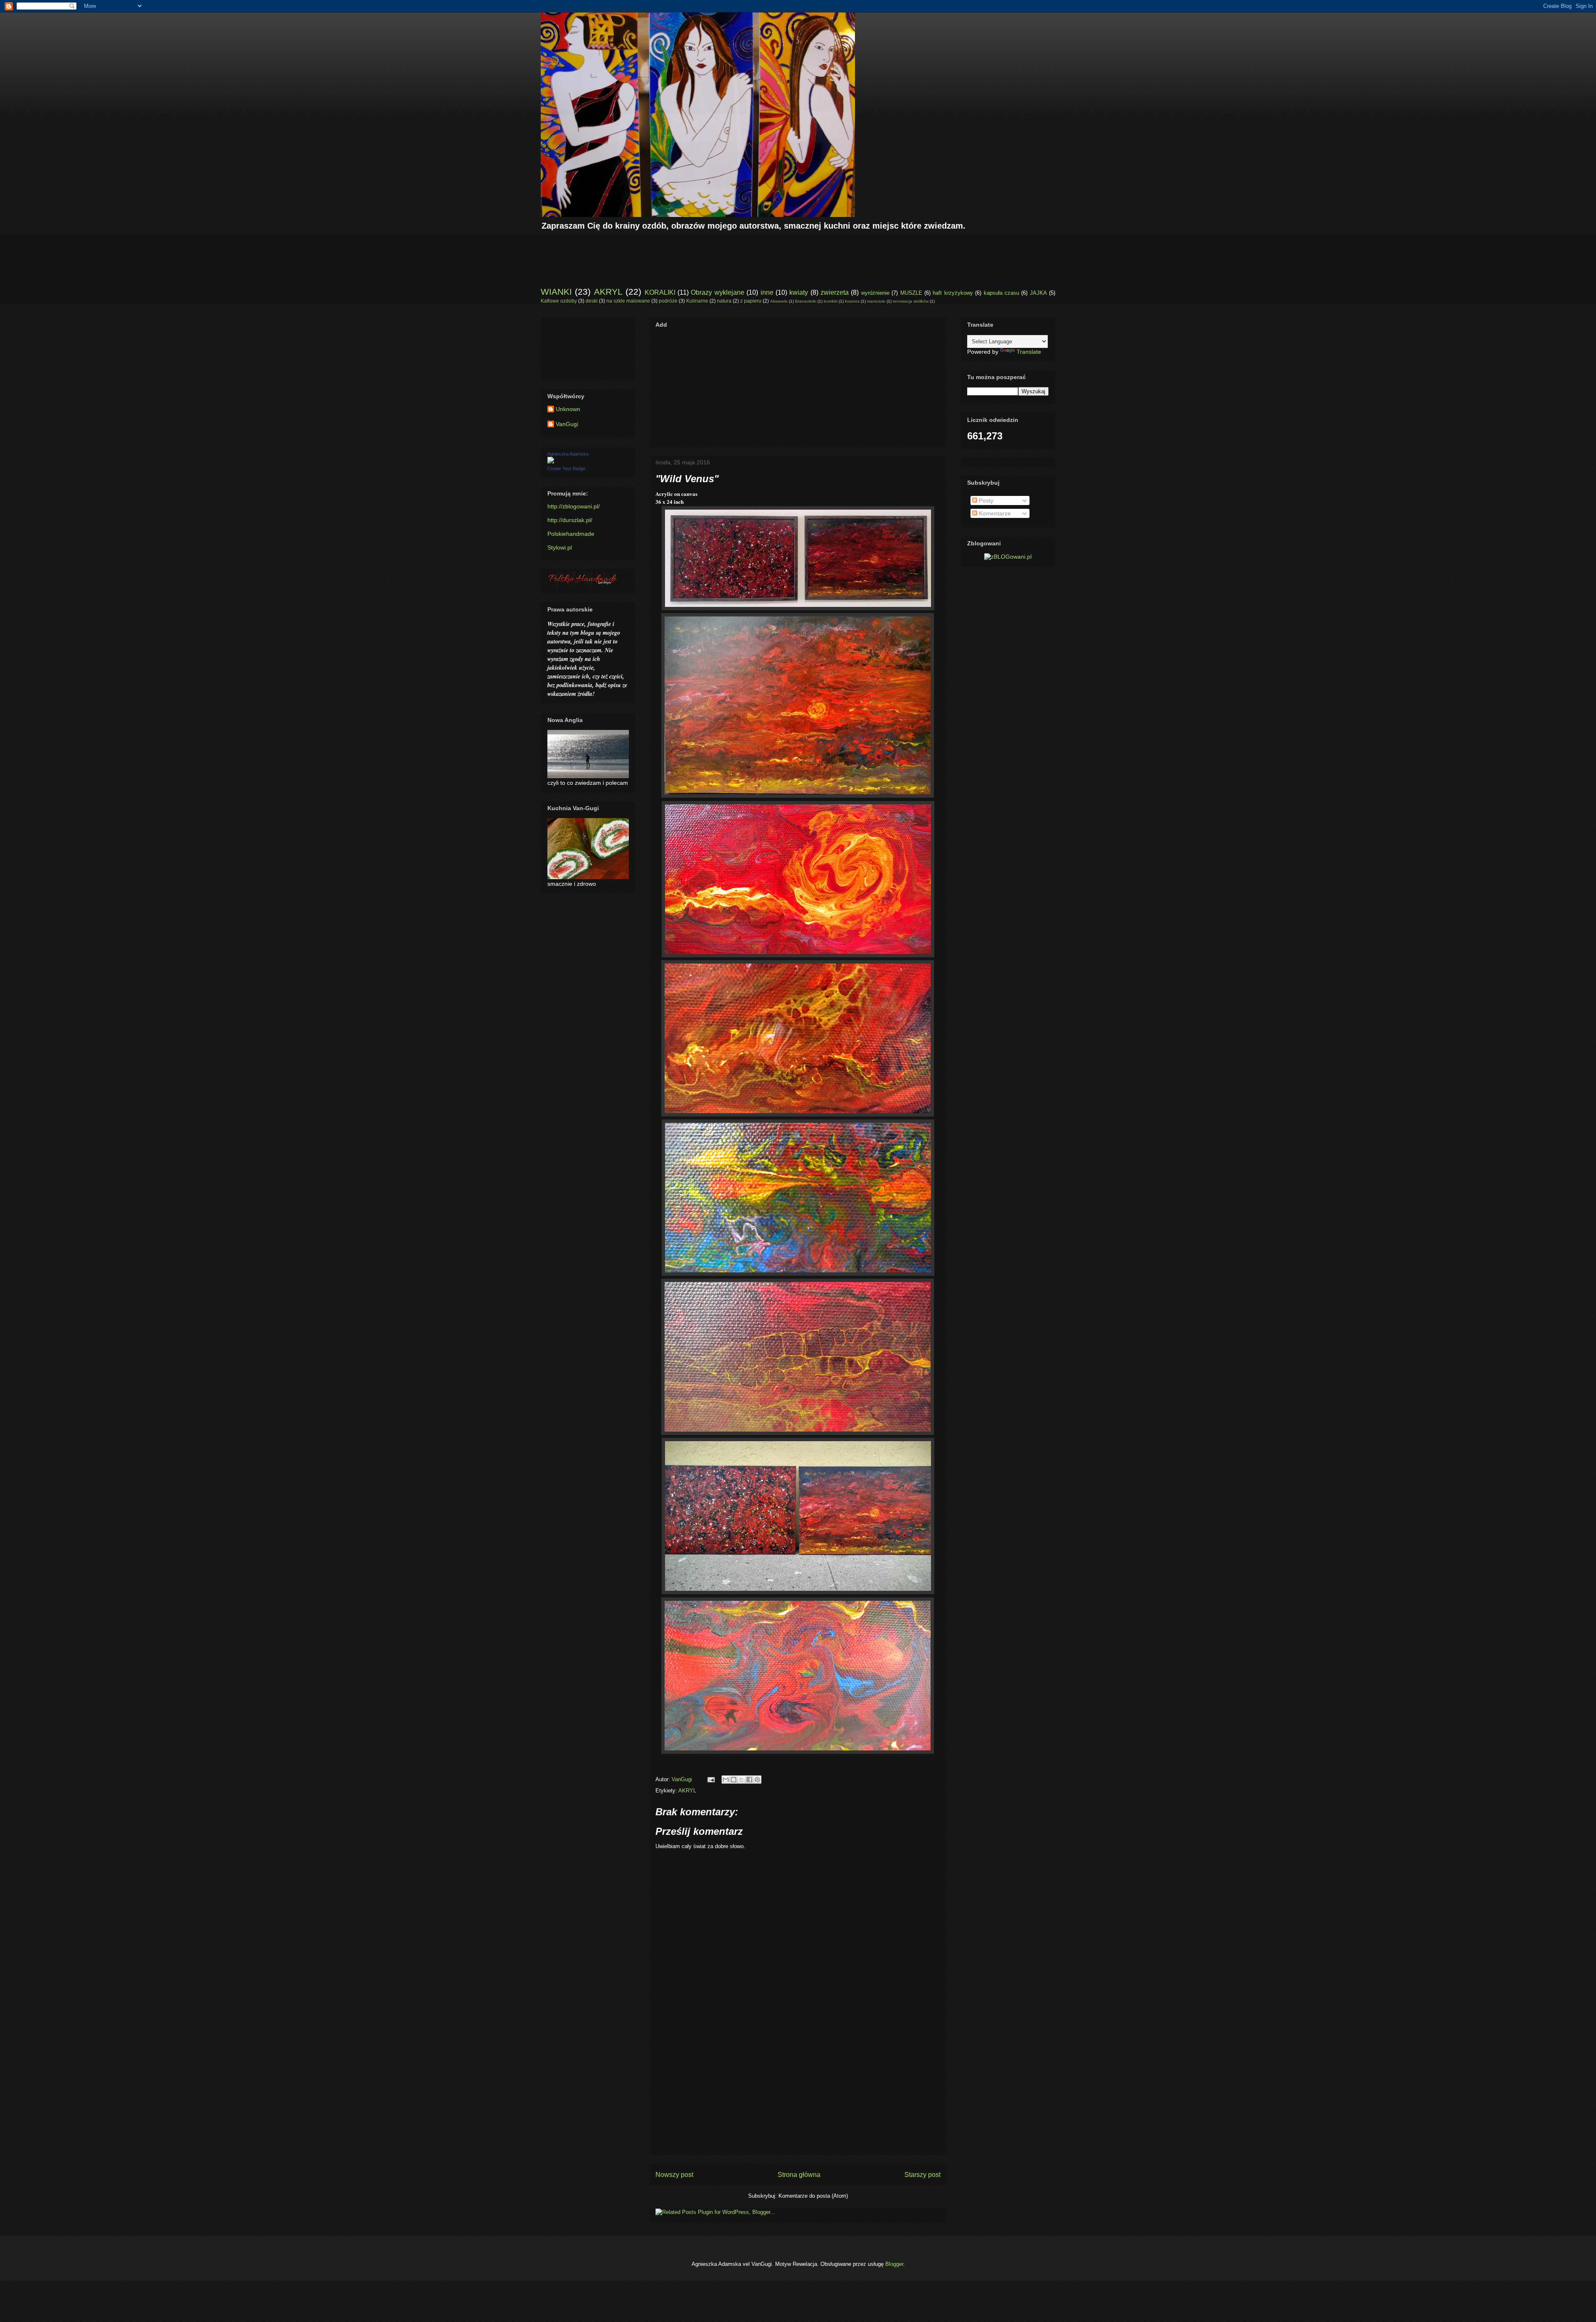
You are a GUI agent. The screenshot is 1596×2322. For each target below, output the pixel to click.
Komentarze (994, 513)
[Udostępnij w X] (741, 1780)
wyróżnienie (875, 293)
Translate (1029, 352)
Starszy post (922, 2175)
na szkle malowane (628, 301)
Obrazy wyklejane (717, 292)
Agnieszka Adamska (568, 454)
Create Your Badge (566, 468)
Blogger (894, 2264)
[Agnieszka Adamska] (551, 461)
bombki (831, 301)
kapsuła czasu (1001, 293)
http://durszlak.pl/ (570, 520)
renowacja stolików (911, 301)
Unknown (568, 409)
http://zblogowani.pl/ (574, 506)
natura (724, 301)
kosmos (852, 301)
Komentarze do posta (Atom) (813, 2196)
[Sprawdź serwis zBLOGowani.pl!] (1008, 557)
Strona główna (799, 2175)
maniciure (876, 301)
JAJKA (1038, 293)
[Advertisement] (692, 254)
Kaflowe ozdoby (559, 301)
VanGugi (567, 424)
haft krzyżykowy (953, 293)
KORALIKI (660, 292)
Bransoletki (806, 301)
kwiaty (799, 292)
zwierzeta (835, 292)
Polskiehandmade (571, 534)
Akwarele (779, 301)
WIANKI (556, 292)
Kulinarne (697, 301)
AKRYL (608, 292)
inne (767, 292)
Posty (985, 500)
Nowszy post (674, 2175)
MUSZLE (911, 293)
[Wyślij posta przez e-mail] (711, 1779)
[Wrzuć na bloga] (734, 1780)
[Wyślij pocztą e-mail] (726, 1780)
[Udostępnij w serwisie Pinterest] (757, 1780)
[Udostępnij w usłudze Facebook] (749, 1780)
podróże (668, 301)
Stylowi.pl (560, 547)
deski (592, 301)
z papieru (751, 301)
